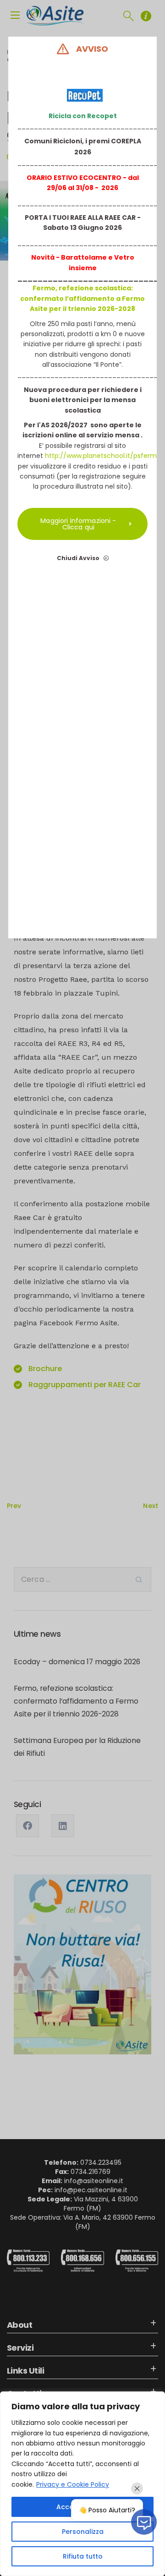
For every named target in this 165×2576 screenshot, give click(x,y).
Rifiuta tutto (83, 2556)
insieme (83, 268)
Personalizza (83, 2532)
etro (126, 257)
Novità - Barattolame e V (75, 257)
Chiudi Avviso (79, 558)
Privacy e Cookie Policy (73, 2484)
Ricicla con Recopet (83, 116)
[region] (82, 2484)
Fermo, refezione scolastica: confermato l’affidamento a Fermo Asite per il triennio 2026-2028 (82, 298)
